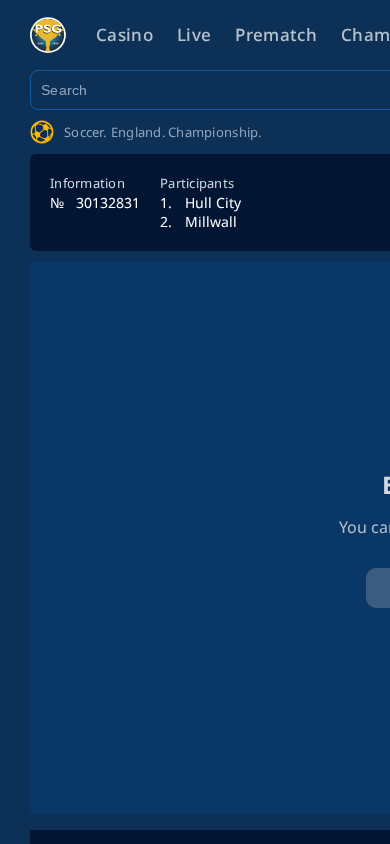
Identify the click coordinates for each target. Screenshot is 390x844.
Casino (124, 34)
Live (194, 34)
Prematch (276, 34)
